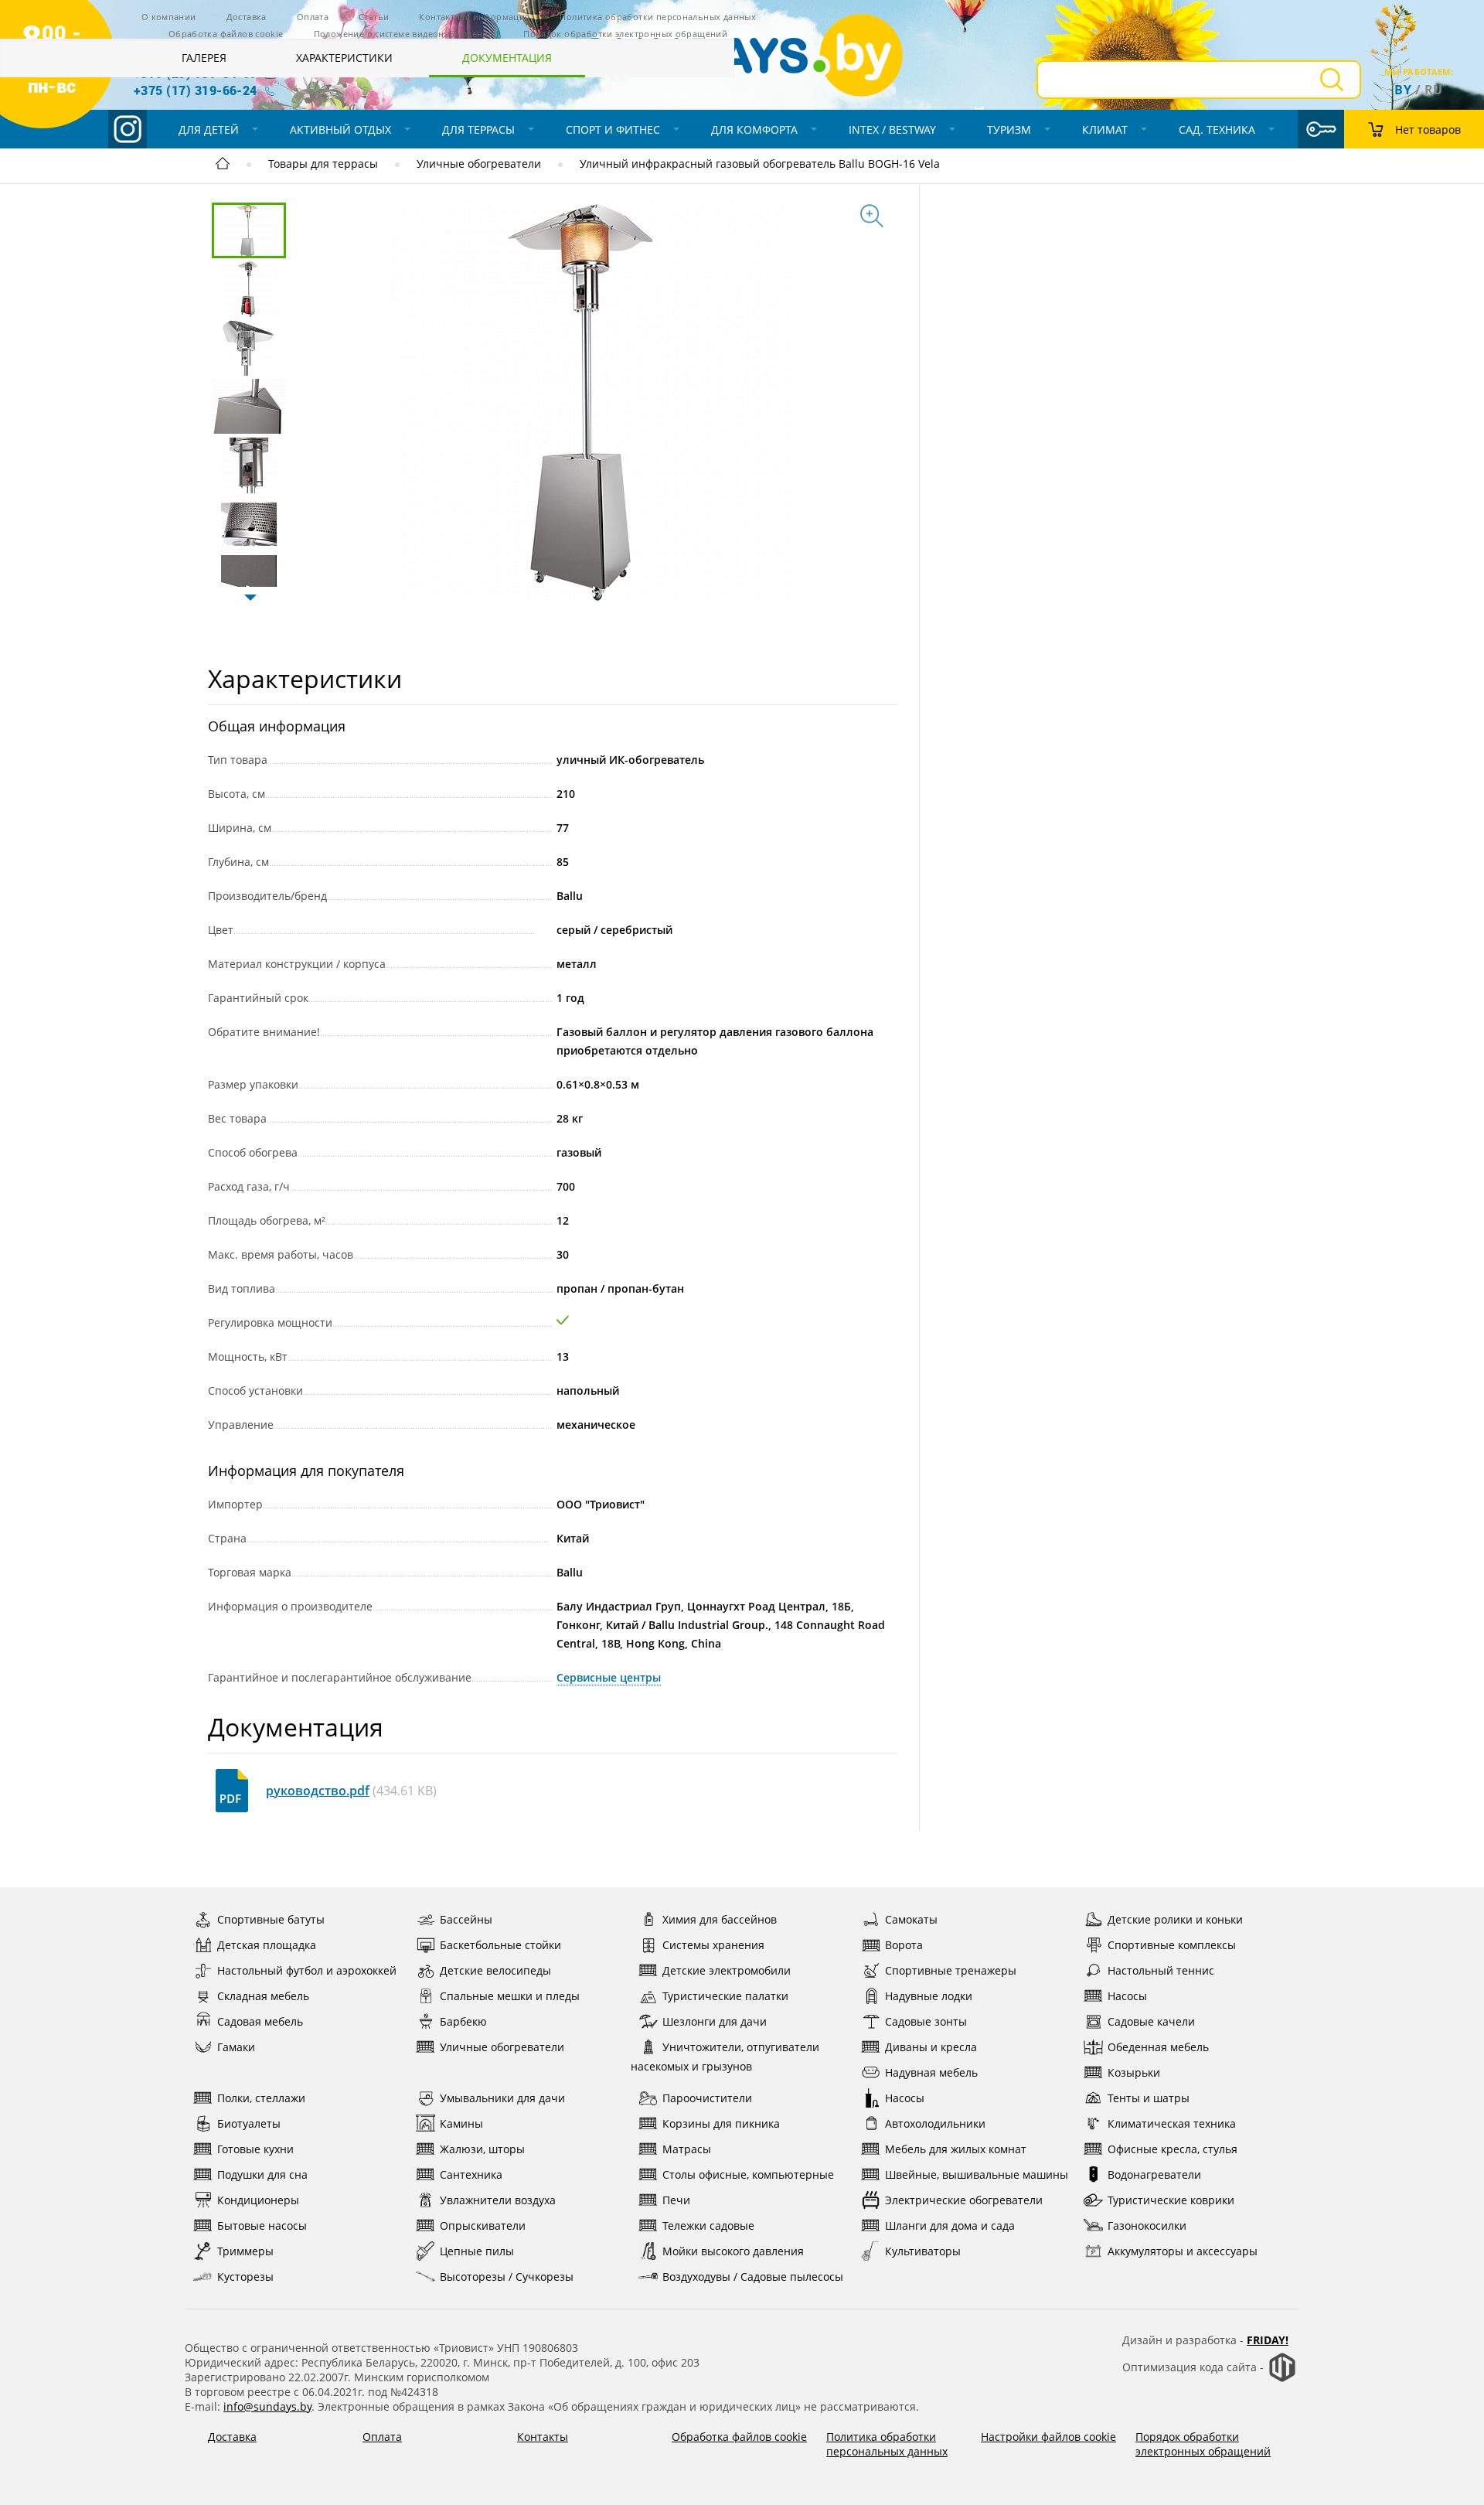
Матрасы (687, 2149)
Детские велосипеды (495, 1970)
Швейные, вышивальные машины (977, 2174)
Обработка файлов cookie (226, 34)
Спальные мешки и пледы (510, 1996)
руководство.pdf (318, 1791)
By (1403, 90)
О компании (169, 17)
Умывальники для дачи (502, 2098)
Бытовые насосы (262, 2226)
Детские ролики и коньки (1175, 1919)
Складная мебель (263, 1996)
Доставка (247, 17)
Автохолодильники (935, 2123)
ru (1434, 90)
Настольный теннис (1161, 1970)
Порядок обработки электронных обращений (1203, 2444)
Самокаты (911, 1919)
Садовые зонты (926, 2021)
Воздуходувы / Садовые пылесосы (753, 2277)
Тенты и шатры (1149, 2098)
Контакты (543, 2437)
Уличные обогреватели (479, 164)
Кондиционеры (258, 2200)
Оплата (313, 17)
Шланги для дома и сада (950, 2226)
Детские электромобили (727, 1970)
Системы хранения (713, 1945)
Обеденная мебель (1158, 2047)
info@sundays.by (267, 2406)
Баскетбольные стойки (500, 1945)
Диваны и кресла (931, 2047)
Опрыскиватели (483, 2226)
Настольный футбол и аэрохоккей (307, 1970)
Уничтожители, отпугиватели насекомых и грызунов (725, 2057)
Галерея (204, 58)
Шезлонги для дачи (715, 2021)
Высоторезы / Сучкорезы (507, 2277)
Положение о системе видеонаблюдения (403, 34)
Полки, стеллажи (261, 2098)
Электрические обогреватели (964, 2200)
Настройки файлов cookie (1048, 2437)
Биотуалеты (249, 2123)
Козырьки (1134, 2072)
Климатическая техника (1172, 2123)
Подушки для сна (262, 2174)
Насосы (1127, 1996)
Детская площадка (267, 1945)
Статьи (374, 17)
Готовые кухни (255, 2149)
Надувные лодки (929, 1996)
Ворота (904, 1945)
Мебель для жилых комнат (956, 2149)
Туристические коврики (1171, 2200)
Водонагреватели (1154, 2174)
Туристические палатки (725, 1996)
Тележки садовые (708, 2226)
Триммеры (245, 2251)
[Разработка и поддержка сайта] (1282, 2379)
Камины (461, 2123)
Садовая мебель (260, 2021)
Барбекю (463, 2021)
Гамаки (236, 2047)
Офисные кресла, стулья (1173, 2149)
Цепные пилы (477, 2251)
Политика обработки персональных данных (887, 2444)
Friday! (1268, 2340)
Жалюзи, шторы (482, 2149)
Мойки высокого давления (733, 2251)
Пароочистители (707, 2098)
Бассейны (466, 1919)
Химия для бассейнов (720, 1919)
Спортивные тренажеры (951, 1970)
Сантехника (471, 2174)
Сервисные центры (609, 1677)
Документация (507, 58)
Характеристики (344, 58)
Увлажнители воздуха (498, 2200)
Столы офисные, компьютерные (748, 2174)
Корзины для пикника (721, 2123)
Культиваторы (923, 2251)
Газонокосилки (1147, 2226)
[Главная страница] (223, 166)
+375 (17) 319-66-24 (196, 90)
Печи (676, 2200)
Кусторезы (245, 2277)
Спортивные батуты (271, 1919)
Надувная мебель (931, 2072)
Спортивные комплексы (1172, 1945)
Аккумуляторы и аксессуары (1183, 2251)
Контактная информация (474, 17)
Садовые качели (1151, 2021)
